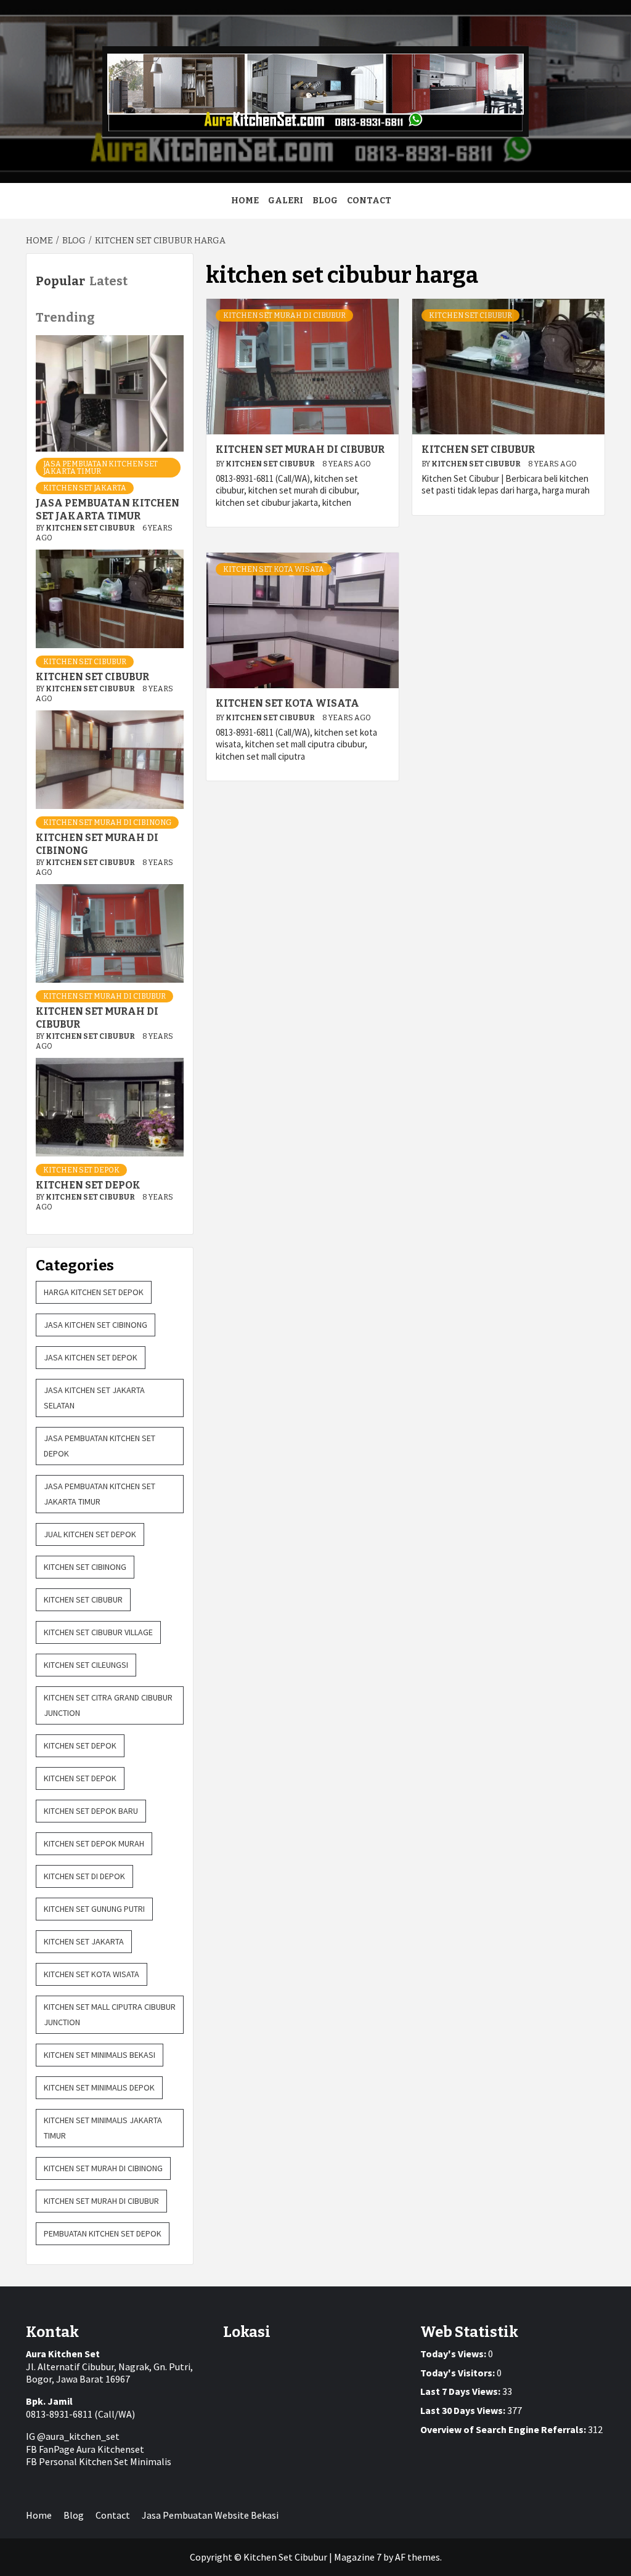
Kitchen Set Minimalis (125, 2461)
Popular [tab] (60, 281)
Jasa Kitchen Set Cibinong (96, 1325)
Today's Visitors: (458, 2373)
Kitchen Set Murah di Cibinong (107, 823)
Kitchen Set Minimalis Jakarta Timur (103, 2128)
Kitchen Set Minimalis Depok (99, 2087)
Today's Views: (454, 2354)
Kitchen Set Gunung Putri (94, 1909)
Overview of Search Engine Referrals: (504, 2429)
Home (245, 201)
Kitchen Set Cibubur (271, 464)
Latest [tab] (108, 281)
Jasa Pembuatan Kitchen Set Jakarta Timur (100, 468)
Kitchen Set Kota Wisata (274, 569)
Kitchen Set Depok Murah (94, 1843)
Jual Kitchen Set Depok (90, 1534)
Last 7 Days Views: (461, 2391)
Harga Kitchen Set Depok (94, 1292)
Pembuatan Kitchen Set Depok (103, 2233)
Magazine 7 (358, 2557)
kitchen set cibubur (470, 315)
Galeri (286, 201)
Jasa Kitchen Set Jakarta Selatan (94, 1398)
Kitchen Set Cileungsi (86, 1665)
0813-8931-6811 (59, 2414)
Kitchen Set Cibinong (85, 1567)
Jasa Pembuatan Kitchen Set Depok (100, 1446)
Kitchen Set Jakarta (85, 488)
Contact (369, 201)
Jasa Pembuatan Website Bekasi (210, 2515)
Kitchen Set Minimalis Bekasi (100, 2055)
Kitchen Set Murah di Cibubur (284, 315)
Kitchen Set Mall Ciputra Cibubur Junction (110, 2014)
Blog (325, 201)
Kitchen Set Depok (81, 1170)
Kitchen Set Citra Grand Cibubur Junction (108, 1705)
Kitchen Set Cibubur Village (98, 1632)
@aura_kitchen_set (78, 2436)
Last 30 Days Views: (464, 2410)
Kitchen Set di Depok (84, 1876)
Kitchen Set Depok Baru (91, 1811)
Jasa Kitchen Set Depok (91, 1357)
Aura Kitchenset (110, 2449)
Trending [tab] (65, 317)
